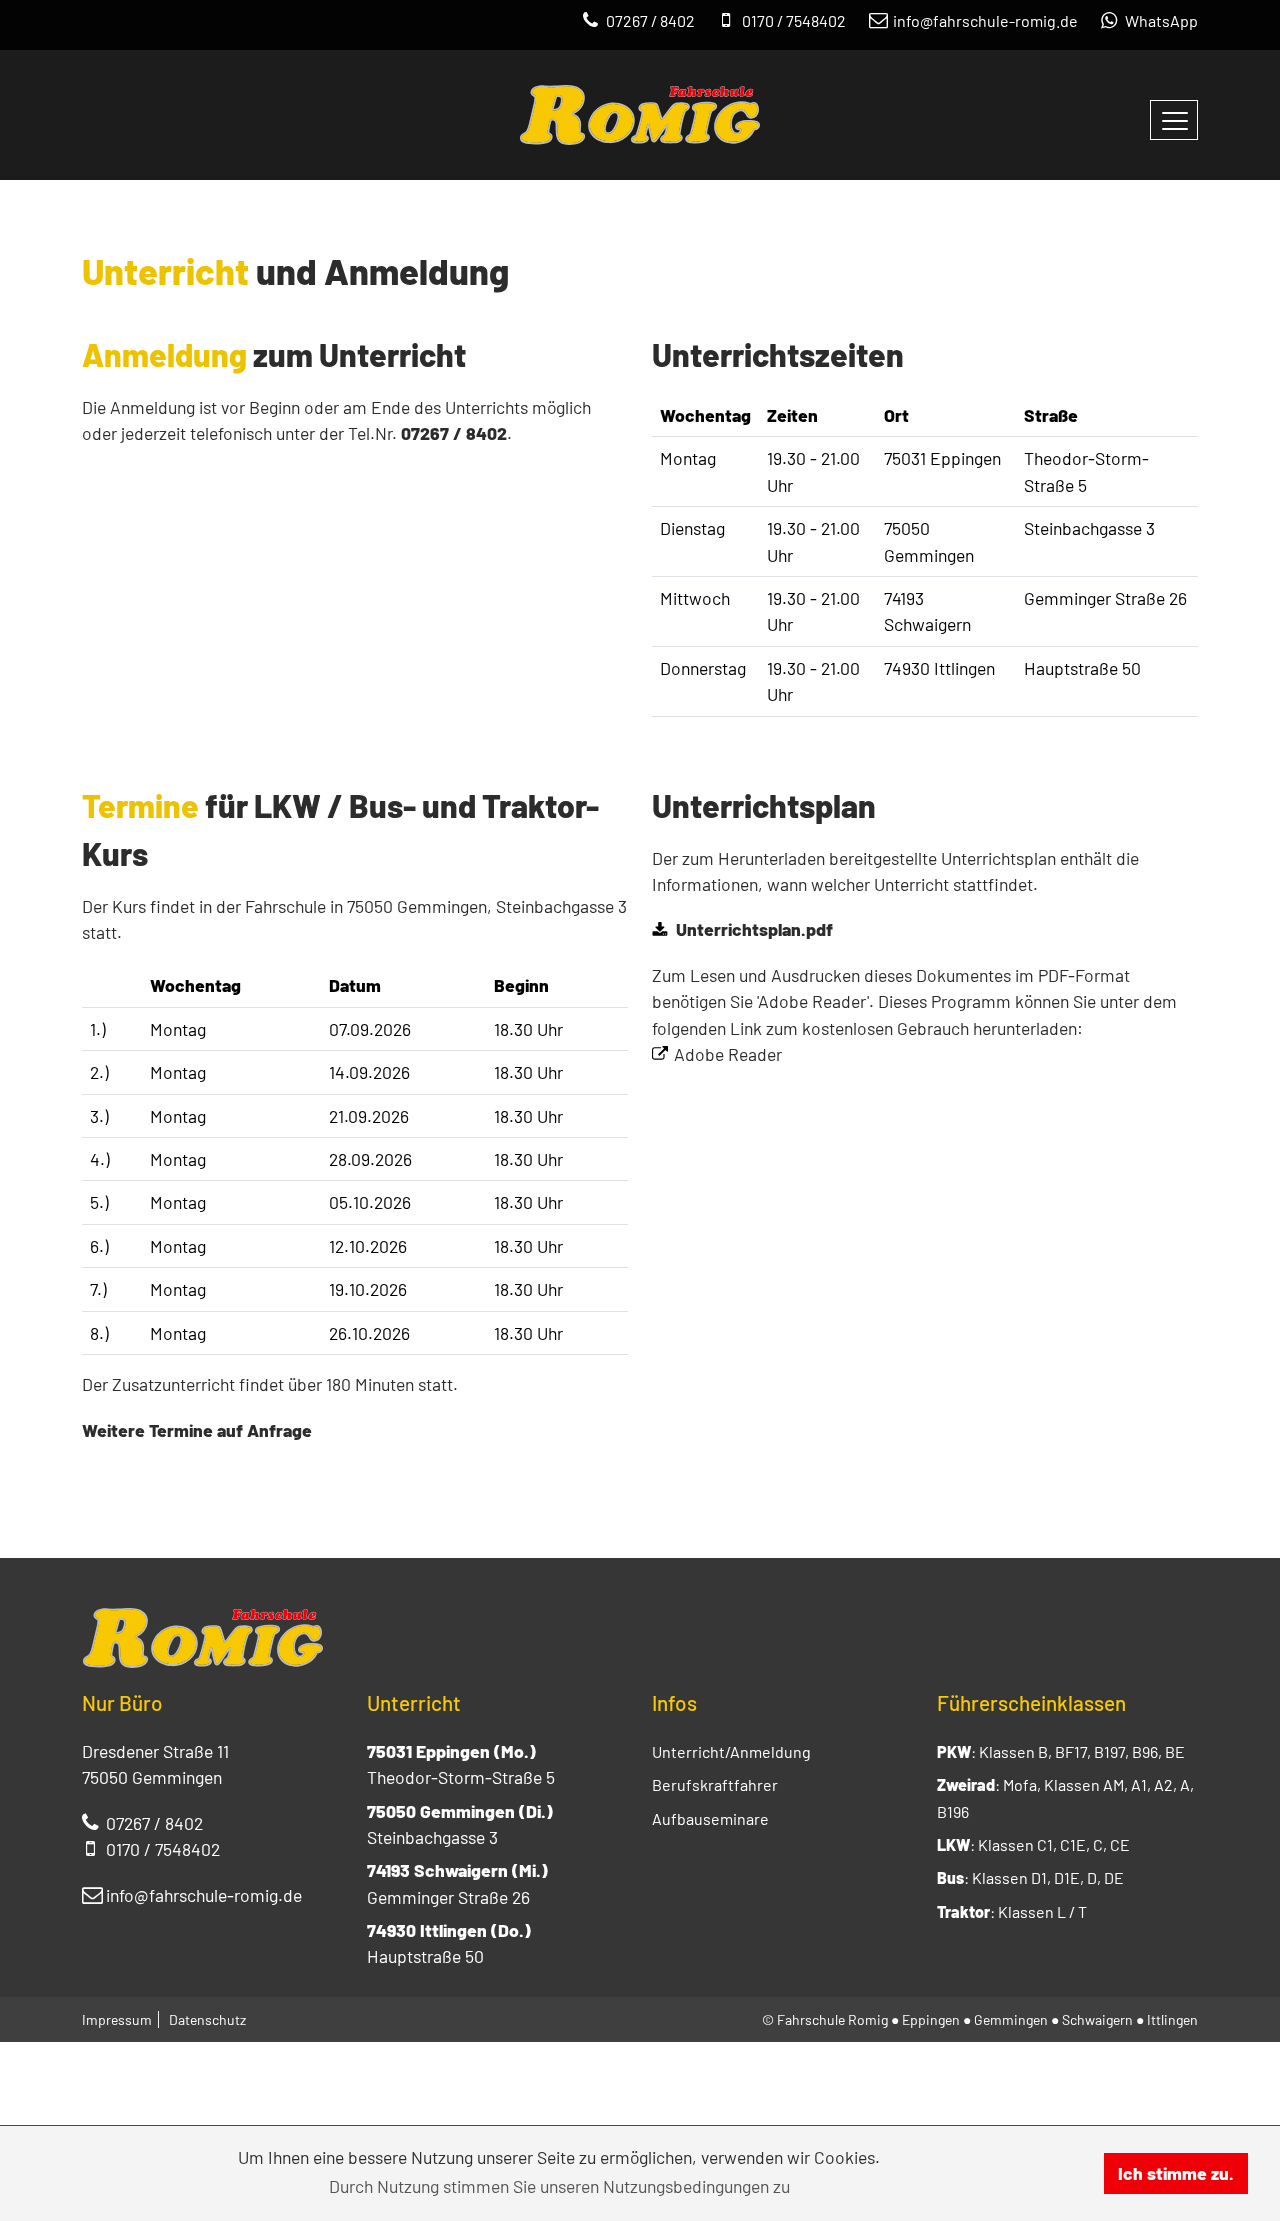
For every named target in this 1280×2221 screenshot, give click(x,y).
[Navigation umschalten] (1174, 120)
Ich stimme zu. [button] (1176, 2173)
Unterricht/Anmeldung (731, 1751)
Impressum (117, 2019)
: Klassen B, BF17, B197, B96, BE (1061, 1751)
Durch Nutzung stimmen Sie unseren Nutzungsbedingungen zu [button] (559, 2186)
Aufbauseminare (710, 1818)
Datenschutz (207, 2019)
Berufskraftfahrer (715, 1784)
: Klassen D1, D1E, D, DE (1030, 1877)
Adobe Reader (728, 1054)
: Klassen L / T (1012, 1911)
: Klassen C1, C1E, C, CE (1033, 1844)
